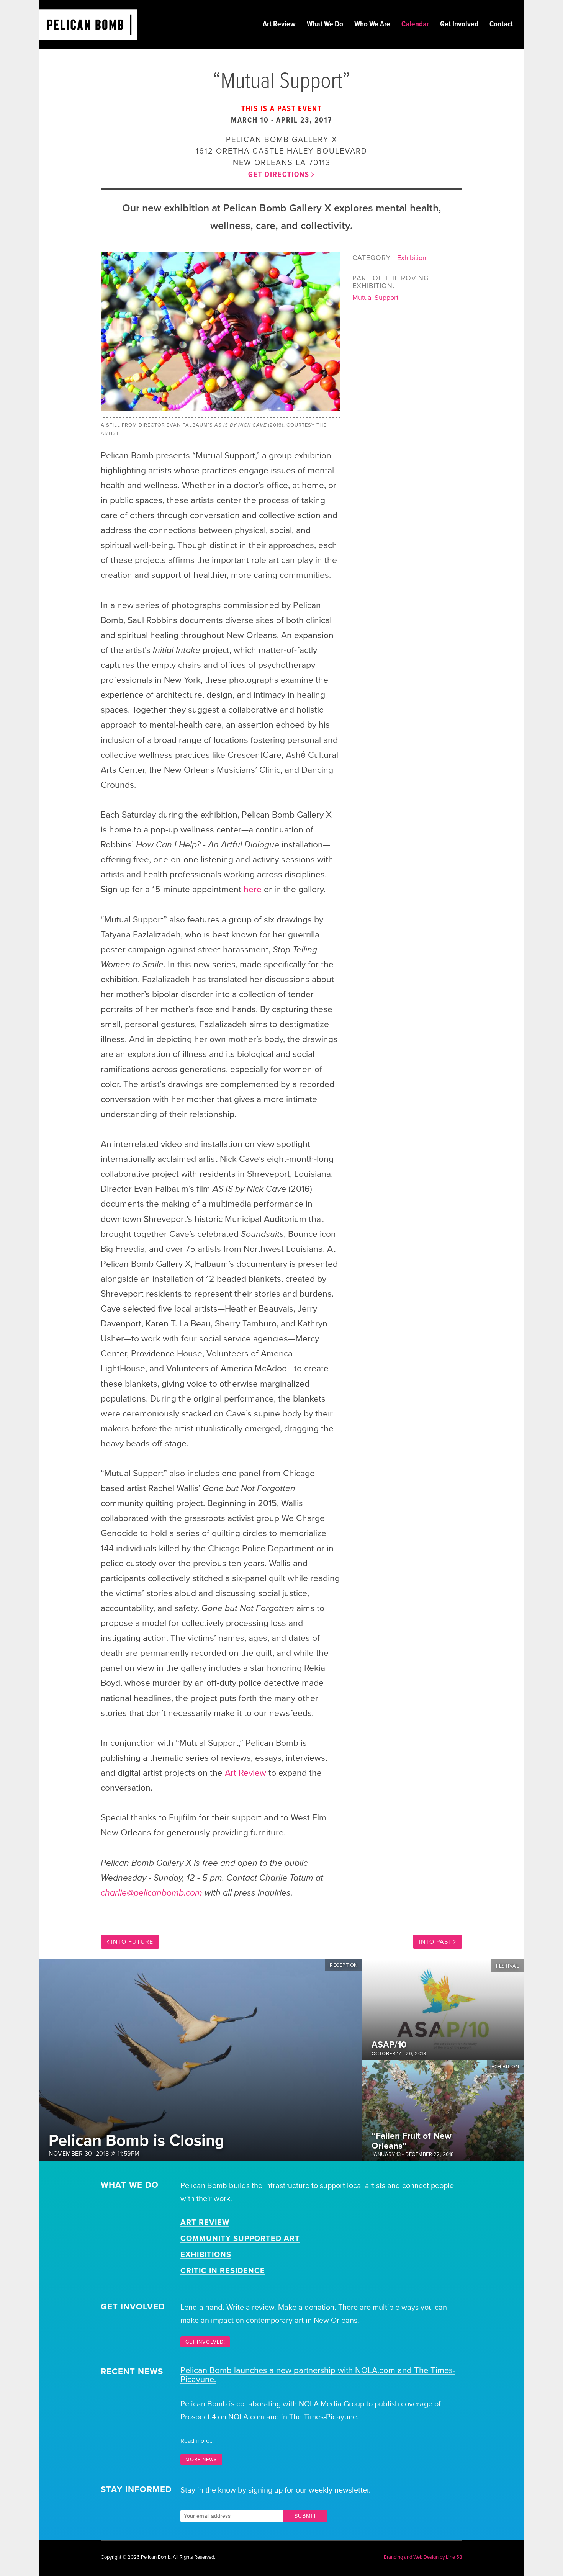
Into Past (435, 1942)
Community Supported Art (240, 2239)
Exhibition (412, 258)
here (253, 890)
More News (201, 2460)
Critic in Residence (223, 2271)
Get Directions (279, 175)
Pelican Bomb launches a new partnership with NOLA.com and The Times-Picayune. (318, 2375)
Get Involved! (205, 2342)
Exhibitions (206, 2255)
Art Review (245, 1773)
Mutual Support (375, 298)
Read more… (197, 2441)
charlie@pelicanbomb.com (151, 1893)
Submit (305, 2516)
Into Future (132, 1942)
